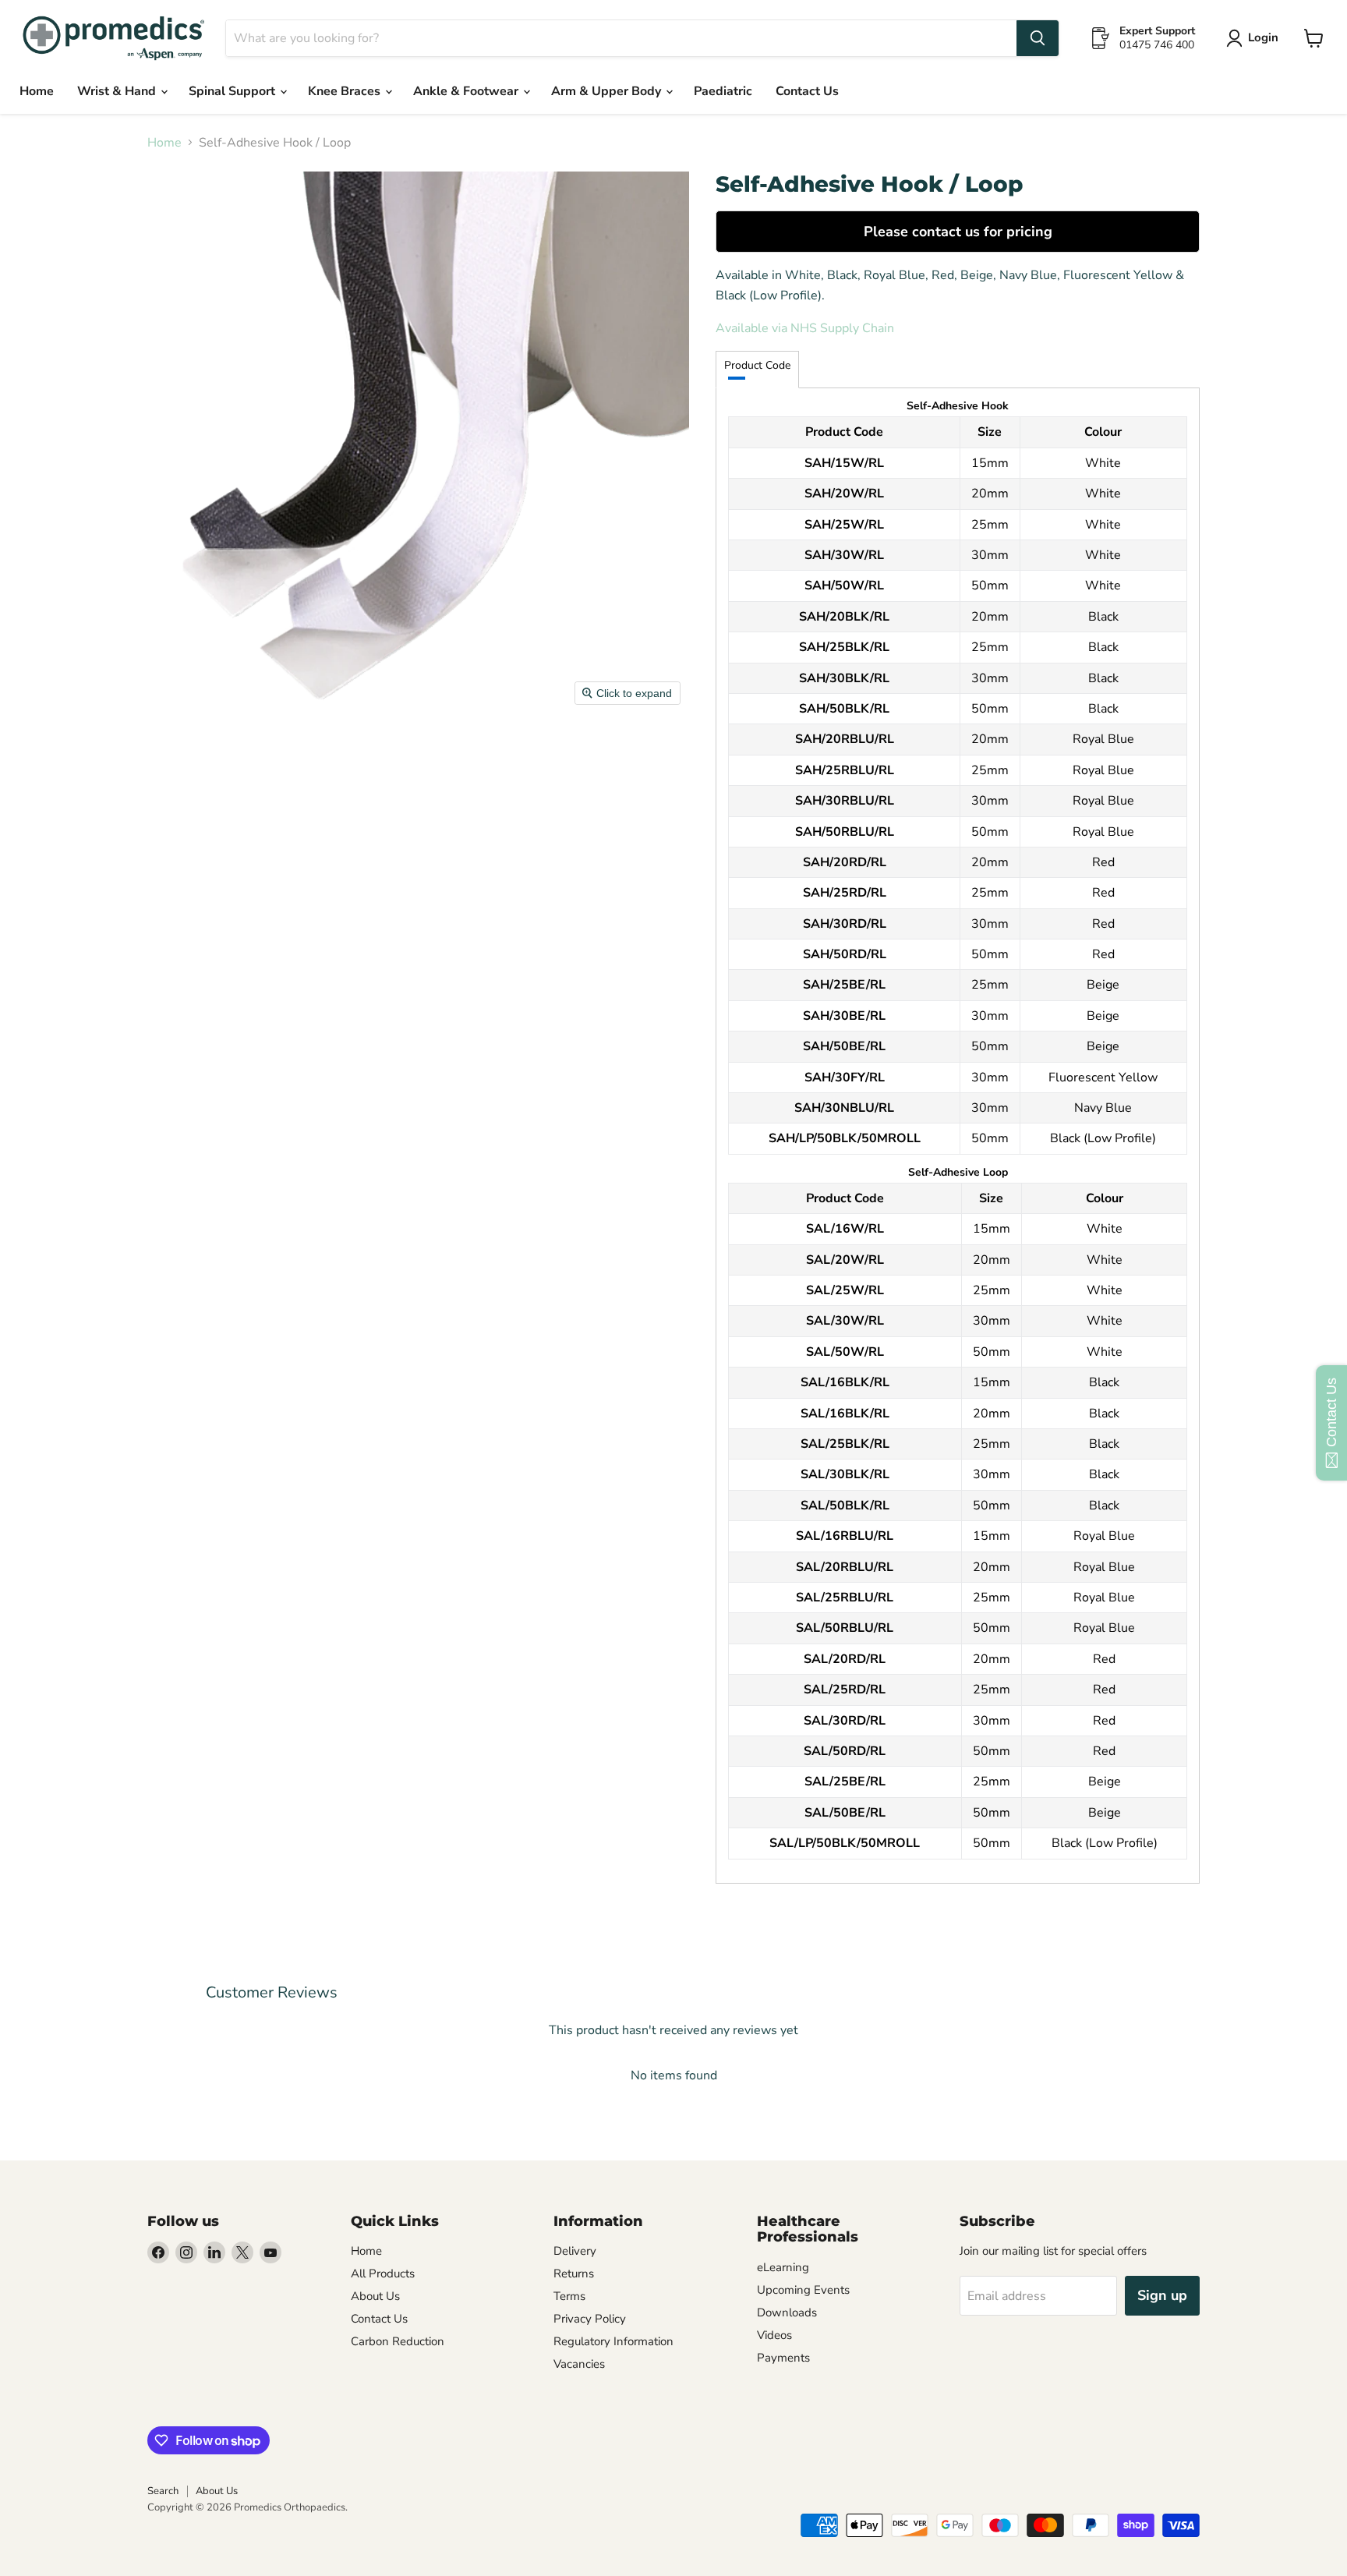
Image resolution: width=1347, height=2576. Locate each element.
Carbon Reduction (398, 2341)
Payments (783, 2358)
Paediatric (723, 91)
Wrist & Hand (118, 91)
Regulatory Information (613, 2341)
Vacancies (579, 2364)
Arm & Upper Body (608, 91)
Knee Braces (346, 91)
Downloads (787, 2312)
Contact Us (807, 91)
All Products (383, 2273)
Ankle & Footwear (467, 91)
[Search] (1038, 38)
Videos (774, 2335)
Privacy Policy (590, 2319)
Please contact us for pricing (958, 232)
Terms (569, 2296)
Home (37, 91)
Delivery (575, 2251)
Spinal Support (233, 91)
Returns (574, 2273)
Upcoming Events (803, 2290)
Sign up (1162, 2295)
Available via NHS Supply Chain (805, 328)
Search (163, 2491)
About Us (375, 2296)
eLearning (783, 2267)
